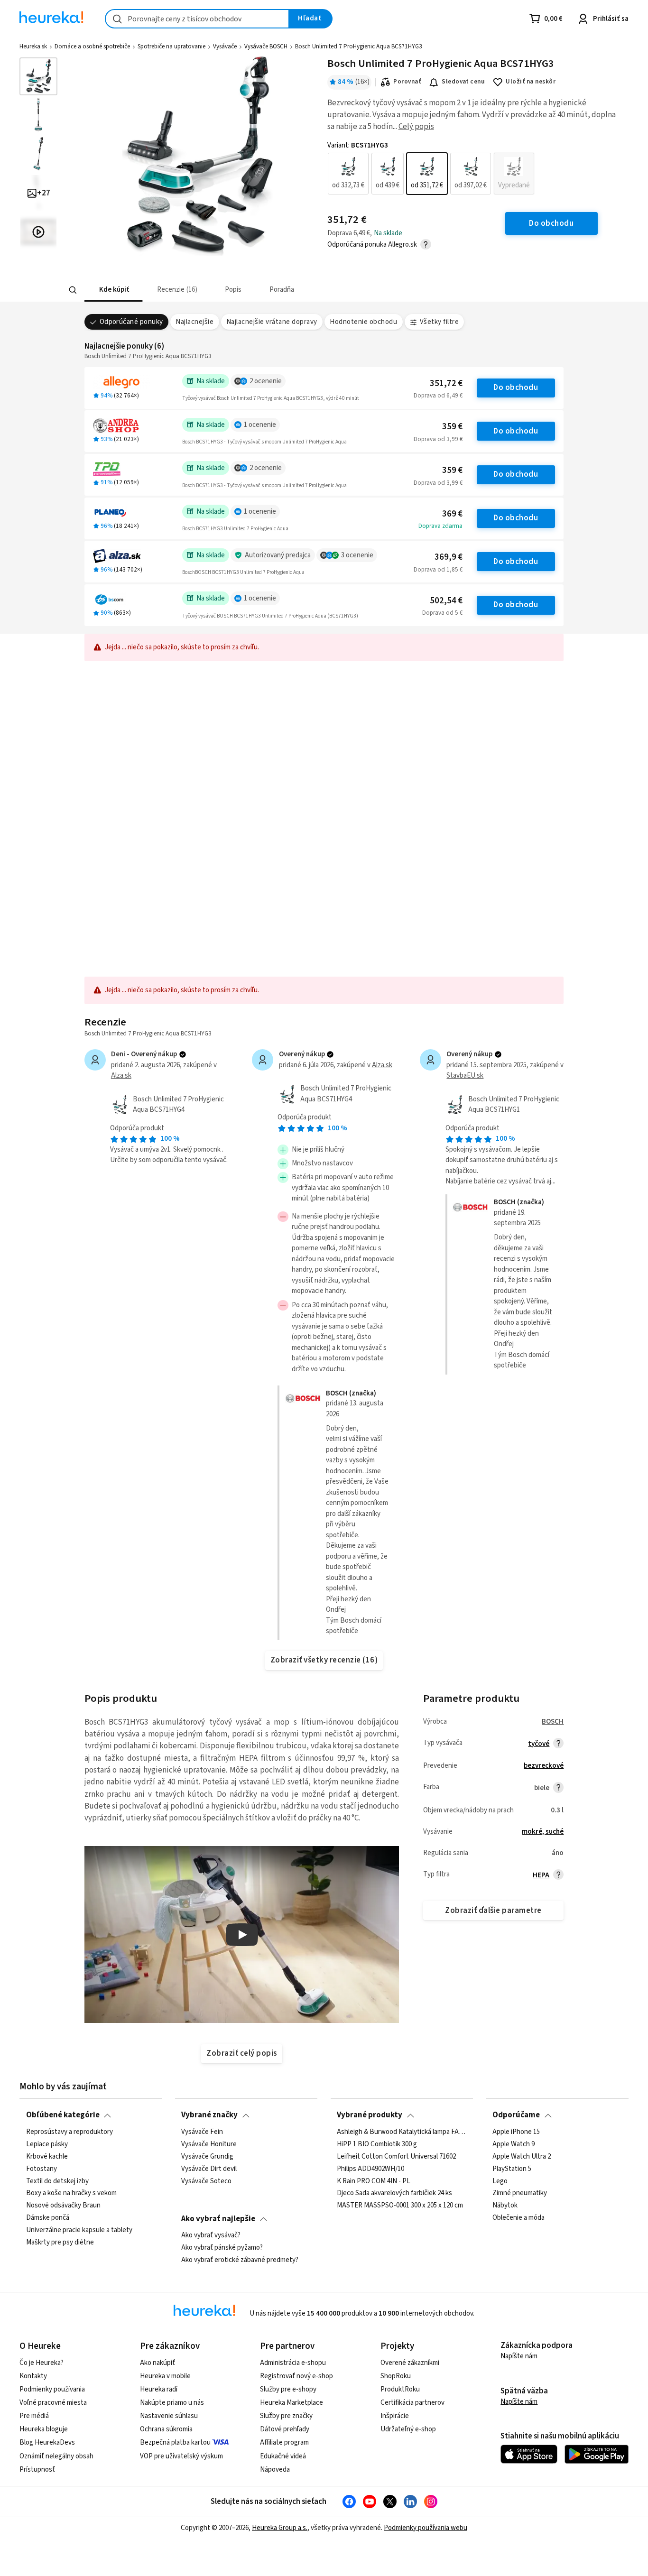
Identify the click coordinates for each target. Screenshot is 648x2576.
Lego (500, 2181)
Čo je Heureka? (42, 2363)
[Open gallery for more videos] (38, 232)
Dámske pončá (48, 2218)
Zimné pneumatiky (520, 2193)
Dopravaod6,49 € (438, 396)
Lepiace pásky (47, 2144)
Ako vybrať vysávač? (211, 2235)
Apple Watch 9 (514, 2144)
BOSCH (553, 1722)
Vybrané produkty (370, 2115)
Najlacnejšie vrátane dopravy (272, 322)
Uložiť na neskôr (531, 82)
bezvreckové (544, 1766)
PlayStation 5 (512, 2169)
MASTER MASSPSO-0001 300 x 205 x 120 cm (400, 2206)
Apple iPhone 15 (516, 2132)
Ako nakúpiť (157, 2363)
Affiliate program (284, 2442)
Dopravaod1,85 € (438, 570)
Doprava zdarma (440, 526)
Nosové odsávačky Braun (63, 2206)
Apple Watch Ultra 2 (522, 2157)
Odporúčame (516, 2115)
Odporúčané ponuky (131, 322)
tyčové (539, 1744)
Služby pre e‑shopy (288, 2389)
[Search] (73, 290)
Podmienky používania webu (426, 2528)
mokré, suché (543, 1832)
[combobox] (197, 19)
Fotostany (42, 2169)
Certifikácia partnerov (412, 2403)
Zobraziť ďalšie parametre (493, 1911)
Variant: (358, 146)
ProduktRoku (400, 2389)
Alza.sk (121, 1076)
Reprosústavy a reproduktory (69, 2132)
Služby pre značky (286, 2416)
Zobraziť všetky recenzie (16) (324, 1660)
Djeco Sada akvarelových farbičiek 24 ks (394, 2193)
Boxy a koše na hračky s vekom (71, 2193)
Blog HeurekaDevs (47, 2442)
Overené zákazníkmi (410, 2363)
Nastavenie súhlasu (169, 2416)
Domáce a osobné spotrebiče (92, 46)
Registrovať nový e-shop (296, 2376)
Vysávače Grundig (207, 2157)
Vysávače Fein (202, 2132)
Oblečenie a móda (518, 2218)
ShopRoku (396, 2376)
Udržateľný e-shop (408, 2429)
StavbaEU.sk (465, 1076)
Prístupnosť (37, 2470)
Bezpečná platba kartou (175, 2442)
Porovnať (407, 82)
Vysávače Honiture (209, 2144)
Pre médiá (34, 2416)
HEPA (541, 1875)
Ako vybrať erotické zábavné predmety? (240, 2260)
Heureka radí (159, 2389)
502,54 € (446, 601)
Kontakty (33, 2376)
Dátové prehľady (285, 2429)
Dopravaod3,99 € (438, 439)
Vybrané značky (209, 2115)
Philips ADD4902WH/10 (370, 2169)
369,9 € (449, 557)
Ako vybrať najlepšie (218, 2219)
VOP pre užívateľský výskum (181, 2456)
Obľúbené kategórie (63, 2115)
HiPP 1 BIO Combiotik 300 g (377, 2144)
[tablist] (254, 290)
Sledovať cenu (463, 82)
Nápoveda (275, 2470)
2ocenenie (266, 381)
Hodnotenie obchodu (363, 322)
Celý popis (416, 127)
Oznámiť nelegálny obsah (56, 2456)
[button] (113, 290)
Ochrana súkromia (166, 2429)
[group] (431, 174)
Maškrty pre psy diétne (60, 2243)
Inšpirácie (395, 2416)
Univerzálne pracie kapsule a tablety (79, 2230)
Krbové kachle (47, 2157)
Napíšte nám (519, 2356)
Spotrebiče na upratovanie (171, 46)
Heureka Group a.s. (280, 2528)
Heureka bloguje (44, 2429)
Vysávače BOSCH (266, 46)
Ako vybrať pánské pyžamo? (222, 2248)
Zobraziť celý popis (241, 2053)
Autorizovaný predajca (278, 555)
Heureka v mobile (165, 2376)
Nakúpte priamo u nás (172, 2403)
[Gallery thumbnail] (38, 76)
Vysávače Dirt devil (209, 2169)
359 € (452, 427)
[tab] (113, 290)
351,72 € (446, 383)
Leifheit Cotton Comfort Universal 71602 (396, 2157)
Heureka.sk (33, 46)
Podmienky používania (52, 2389)
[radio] (348, 174)
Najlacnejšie (194, 322)
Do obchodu (516, 388)
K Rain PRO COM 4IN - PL (374, 2181)
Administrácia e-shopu (293, 2363)
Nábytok (505, 2206)
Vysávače (225, 46)
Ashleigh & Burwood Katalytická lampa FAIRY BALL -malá (402, 2132)
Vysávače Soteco (206, 2181)
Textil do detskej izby (57, 2181)
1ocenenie (260, 425)
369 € (452, 514)
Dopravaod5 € (442, 613)
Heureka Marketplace (292, 2403)
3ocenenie (357, 555)
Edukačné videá (283, 2456)
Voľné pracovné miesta (53, 2403)
